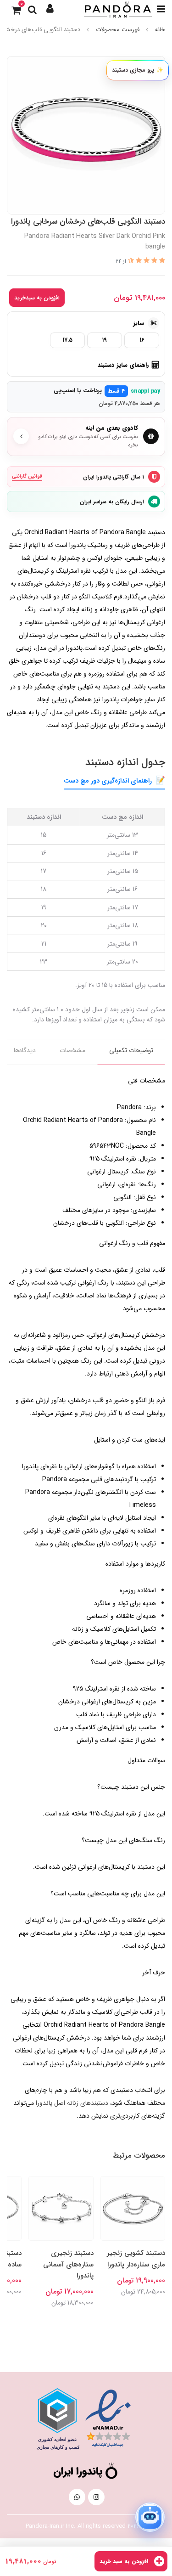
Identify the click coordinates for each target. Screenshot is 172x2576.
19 (105, 340)
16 (142, 340)
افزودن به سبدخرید (37, 298)
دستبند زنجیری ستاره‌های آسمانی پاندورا (68, 2264)
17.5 (68, 340)
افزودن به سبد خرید (125, 2561)
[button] (50, 9)
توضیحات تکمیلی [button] (131, 1050)
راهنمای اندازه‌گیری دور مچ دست (108, 781)
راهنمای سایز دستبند (123, 365)
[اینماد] (108, 2418)
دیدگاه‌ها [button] (25, 1050)
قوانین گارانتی (27, 476)
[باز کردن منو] (161, 9)
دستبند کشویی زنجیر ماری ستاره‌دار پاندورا (136, 2259)
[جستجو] (32, 9)
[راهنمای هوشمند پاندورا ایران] (151, 2517)
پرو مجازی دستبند (138, 70)
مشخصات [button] (72, 1050)
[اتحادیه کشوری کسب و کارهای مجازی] (57, 2419)
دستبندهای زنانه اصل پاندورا (72, 2103)
